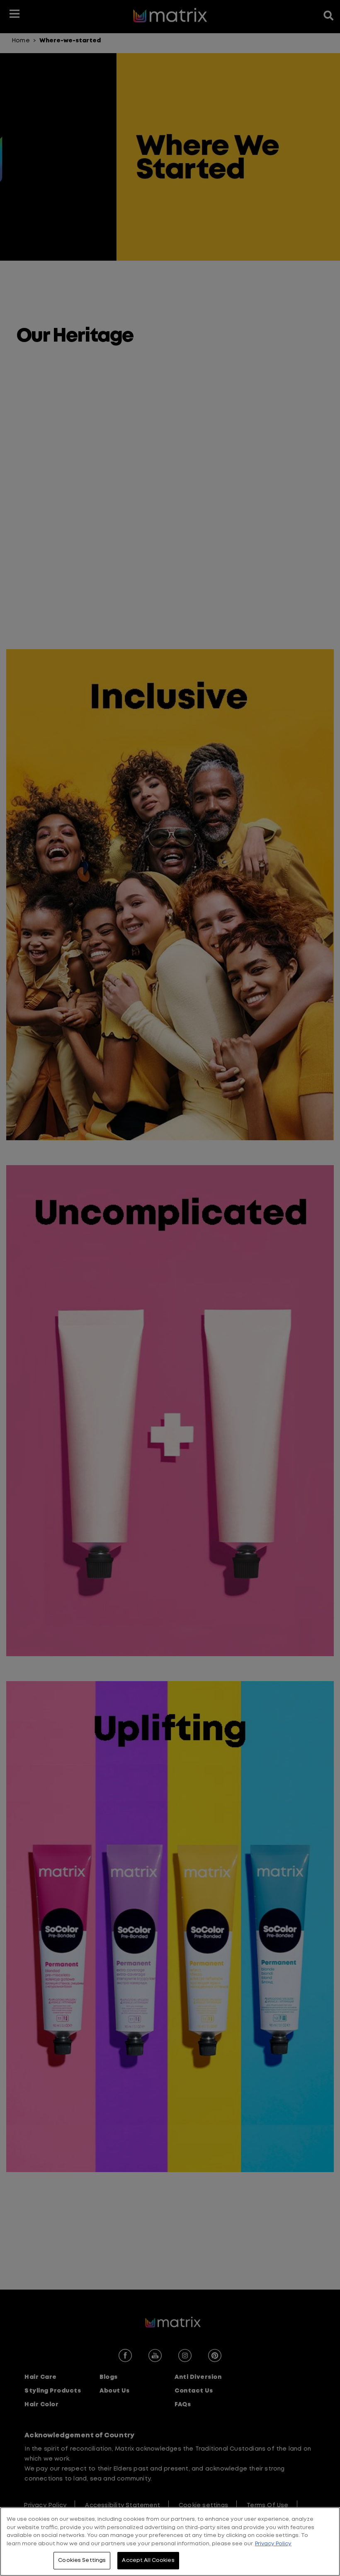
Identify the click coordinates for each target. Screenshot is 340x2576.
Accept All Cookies (148, 2560)
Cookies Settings (82, 2560)
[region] (170, 2542)
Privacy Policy (273, 2544)
